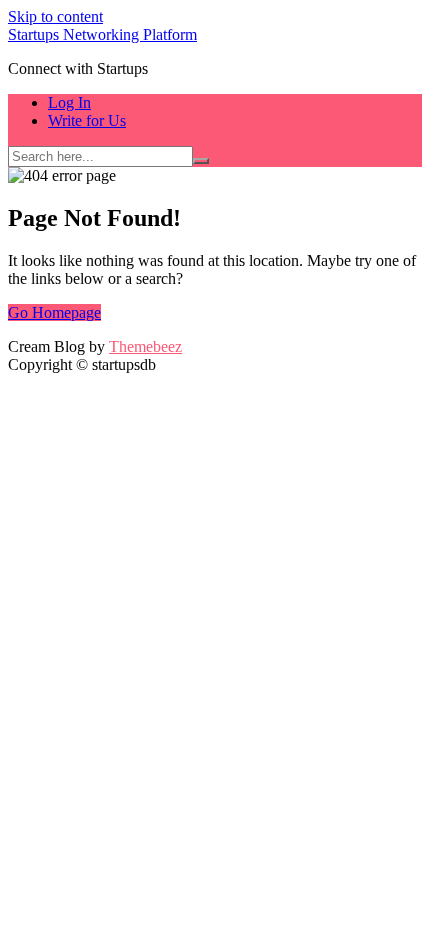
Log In (69, 102)
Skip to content (55, 16)
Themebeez (145, 346)
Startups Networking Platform (102, 34)
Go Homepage (54, 312)
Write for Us (87, 120)
